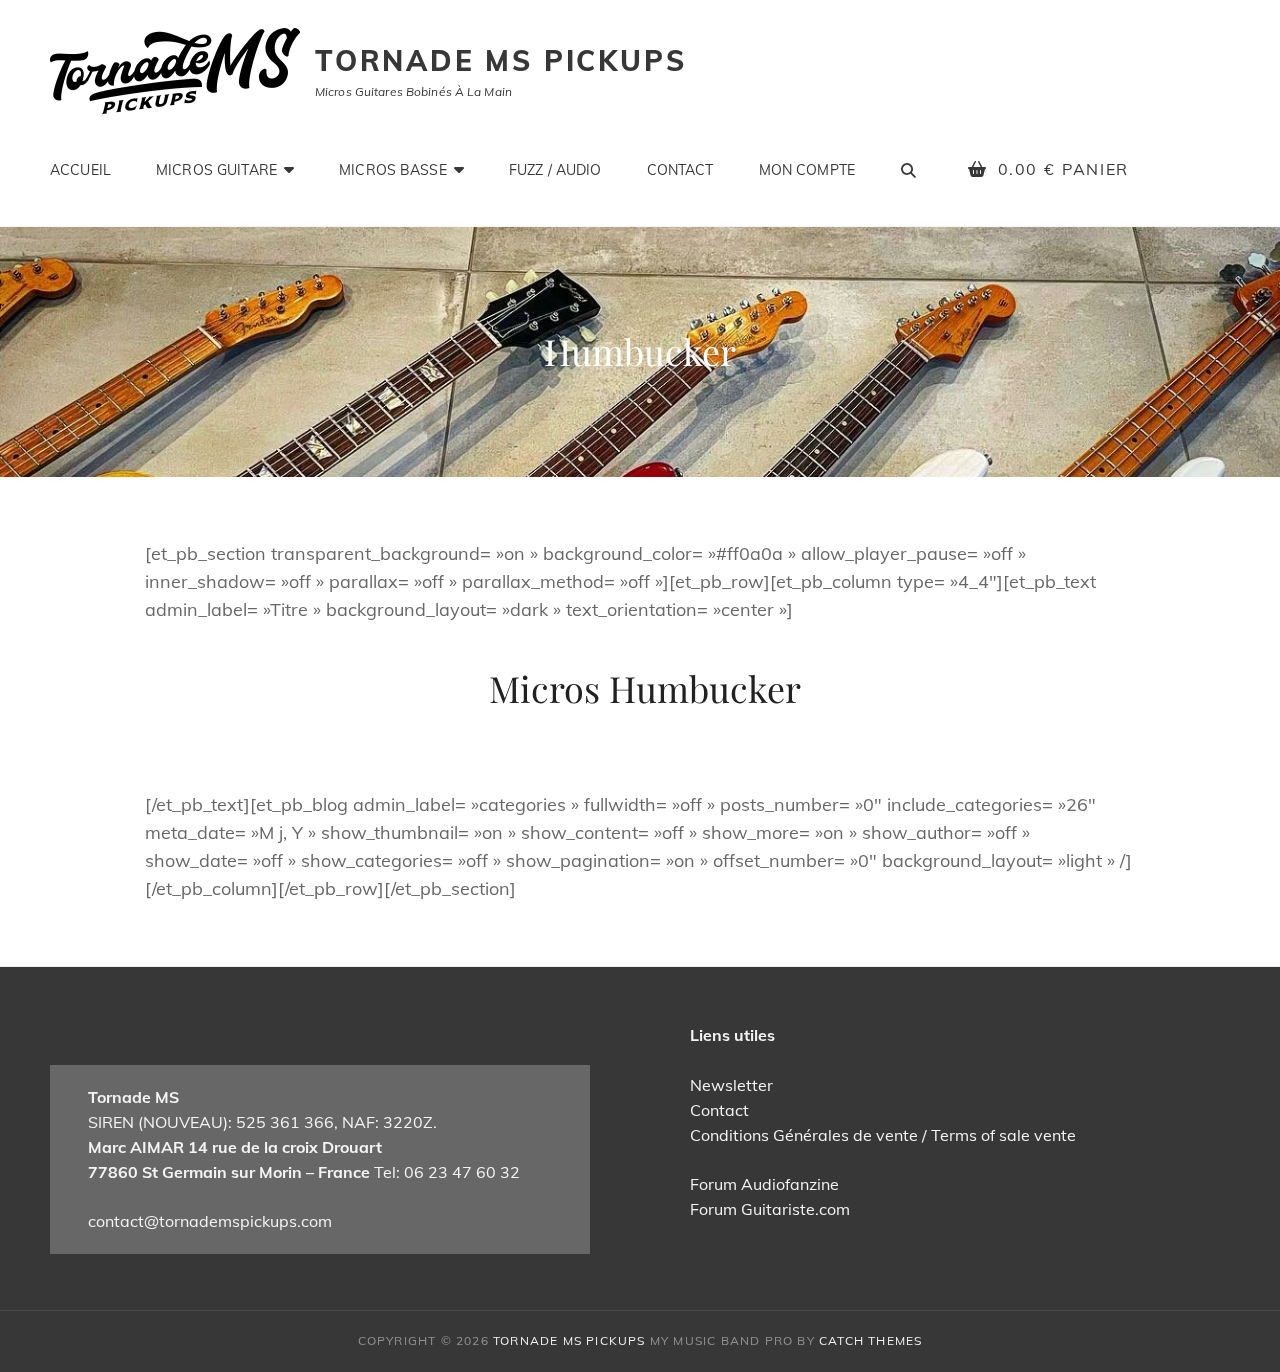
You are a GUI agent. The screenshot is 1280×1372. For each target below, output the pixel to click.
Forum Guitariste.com (770, 1209)
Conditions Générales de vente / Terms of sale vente (883, 1135)
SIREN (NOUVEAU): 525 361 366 (211, 1122)
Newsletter (731, 1085)
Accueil (80, 170)
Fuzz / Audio (555, 170)
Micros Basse (393, 170)
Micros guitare (216, 170)
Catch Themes (870, 1340)
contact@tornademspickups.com (210, 1221)
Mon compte (807, 170)
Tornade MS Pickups (500, 60)
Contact (680, 170)
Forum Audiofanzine (764, 1184)
